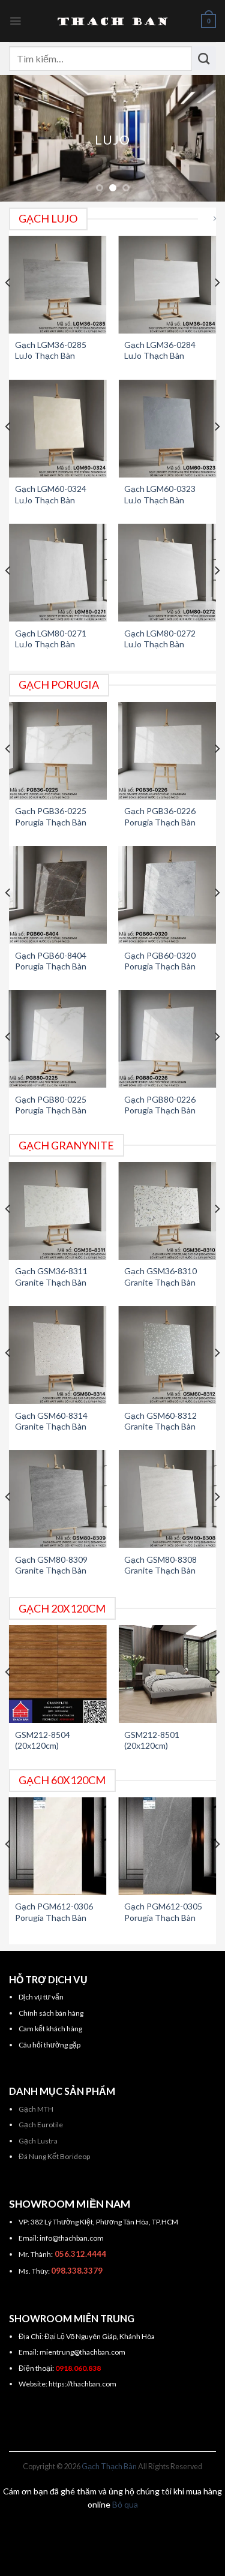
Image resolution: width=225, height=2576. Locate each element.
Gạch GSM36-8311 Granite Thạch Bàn (51, 1276)
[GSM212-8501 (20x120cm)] (167, 1674)
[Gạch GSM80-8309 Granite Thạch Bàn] (58, 1499)
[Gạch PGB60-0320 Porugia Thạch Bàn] (167, 895)
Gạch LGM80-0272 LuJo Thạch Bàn (160, 639)
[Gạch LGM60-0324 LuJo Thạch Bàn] (58, 429)
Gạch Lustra (38, 2141)
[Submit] (204, 58)
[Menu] (15, 21)
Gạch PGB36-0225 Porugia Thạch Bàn (51, 816)
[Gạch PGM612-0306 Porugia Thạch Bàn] (58, 1846)
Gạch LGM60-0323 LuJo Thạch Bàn (160, 494)
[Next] (217, 307)
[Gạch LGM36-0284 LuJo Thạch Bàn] (167, 285)
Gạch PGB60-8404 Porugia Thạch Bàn (51, 961)
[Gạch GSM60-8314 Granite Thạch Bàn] (58, 1355)
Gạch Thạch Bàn (109, 2467)
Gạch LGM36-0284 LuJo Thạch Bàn (160, 350)
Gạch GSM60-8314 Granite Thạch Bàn (51, 1421)
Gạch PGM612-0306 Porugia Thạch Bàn (54, 1912)
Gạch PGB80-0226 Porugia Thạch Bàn (160, 1105)
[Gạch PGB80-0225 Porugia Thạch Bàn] (58, 1039)
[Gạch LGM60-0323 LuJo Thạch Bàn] (167, 429)
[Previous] (8, 307)
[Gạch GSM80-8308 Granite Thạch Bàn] (167, 1499)
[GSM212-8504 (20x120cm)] (58, 1674)
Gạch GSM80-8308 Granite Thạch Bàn (160, 1565)
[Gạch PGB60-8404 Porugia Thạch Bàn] (58, 895)
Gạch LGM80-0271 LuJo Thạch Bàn (51, 639)
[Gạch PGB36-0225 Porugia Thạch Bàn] (58, 751)
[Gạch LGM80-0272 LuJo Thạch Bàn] (167, 573)
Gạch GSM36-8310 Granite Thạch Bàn (160, 1276)
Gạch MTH (36, 2109)
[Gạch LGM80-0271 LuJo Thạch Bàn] (58, 573)
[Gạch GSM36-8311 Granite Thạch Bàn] (58, 1211)
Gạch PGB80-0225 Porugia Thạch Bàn (51, 1105)
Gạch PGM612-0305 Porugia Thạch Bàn (163, 1912)
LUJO (112, 139)
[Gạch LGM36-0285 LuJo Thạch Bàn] (58, 285)
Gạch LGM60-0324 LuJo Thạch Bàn (51, 494)
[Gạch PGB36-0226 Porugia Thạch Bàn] (167, 751)
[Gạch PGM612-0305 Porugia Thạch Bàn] (167, 1846)
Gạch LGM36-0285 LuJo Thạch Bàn (51, 350)
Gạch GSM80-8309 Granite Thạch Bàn (51, 1565)
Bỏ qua (125, 2504)
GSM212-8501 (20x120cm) (152, 1740)
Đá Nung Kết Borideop (54, 2156)
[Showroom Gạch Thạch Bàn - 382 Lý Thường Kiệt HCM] (113, 21)
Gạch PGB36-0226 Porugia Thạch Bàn (160, 816)
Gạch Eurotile (41, 2125)
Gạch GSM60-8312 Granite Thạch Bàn (160, 1421)
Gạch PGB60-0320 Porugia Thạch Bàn (160, 961)
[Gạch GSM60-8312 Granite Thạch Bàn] (167, 1355)
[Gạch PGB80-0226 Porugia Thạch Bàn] (167, 1039)
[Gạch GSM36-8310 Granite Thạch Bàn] (167, 1211)
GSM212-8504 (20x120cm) (43, 1740)
